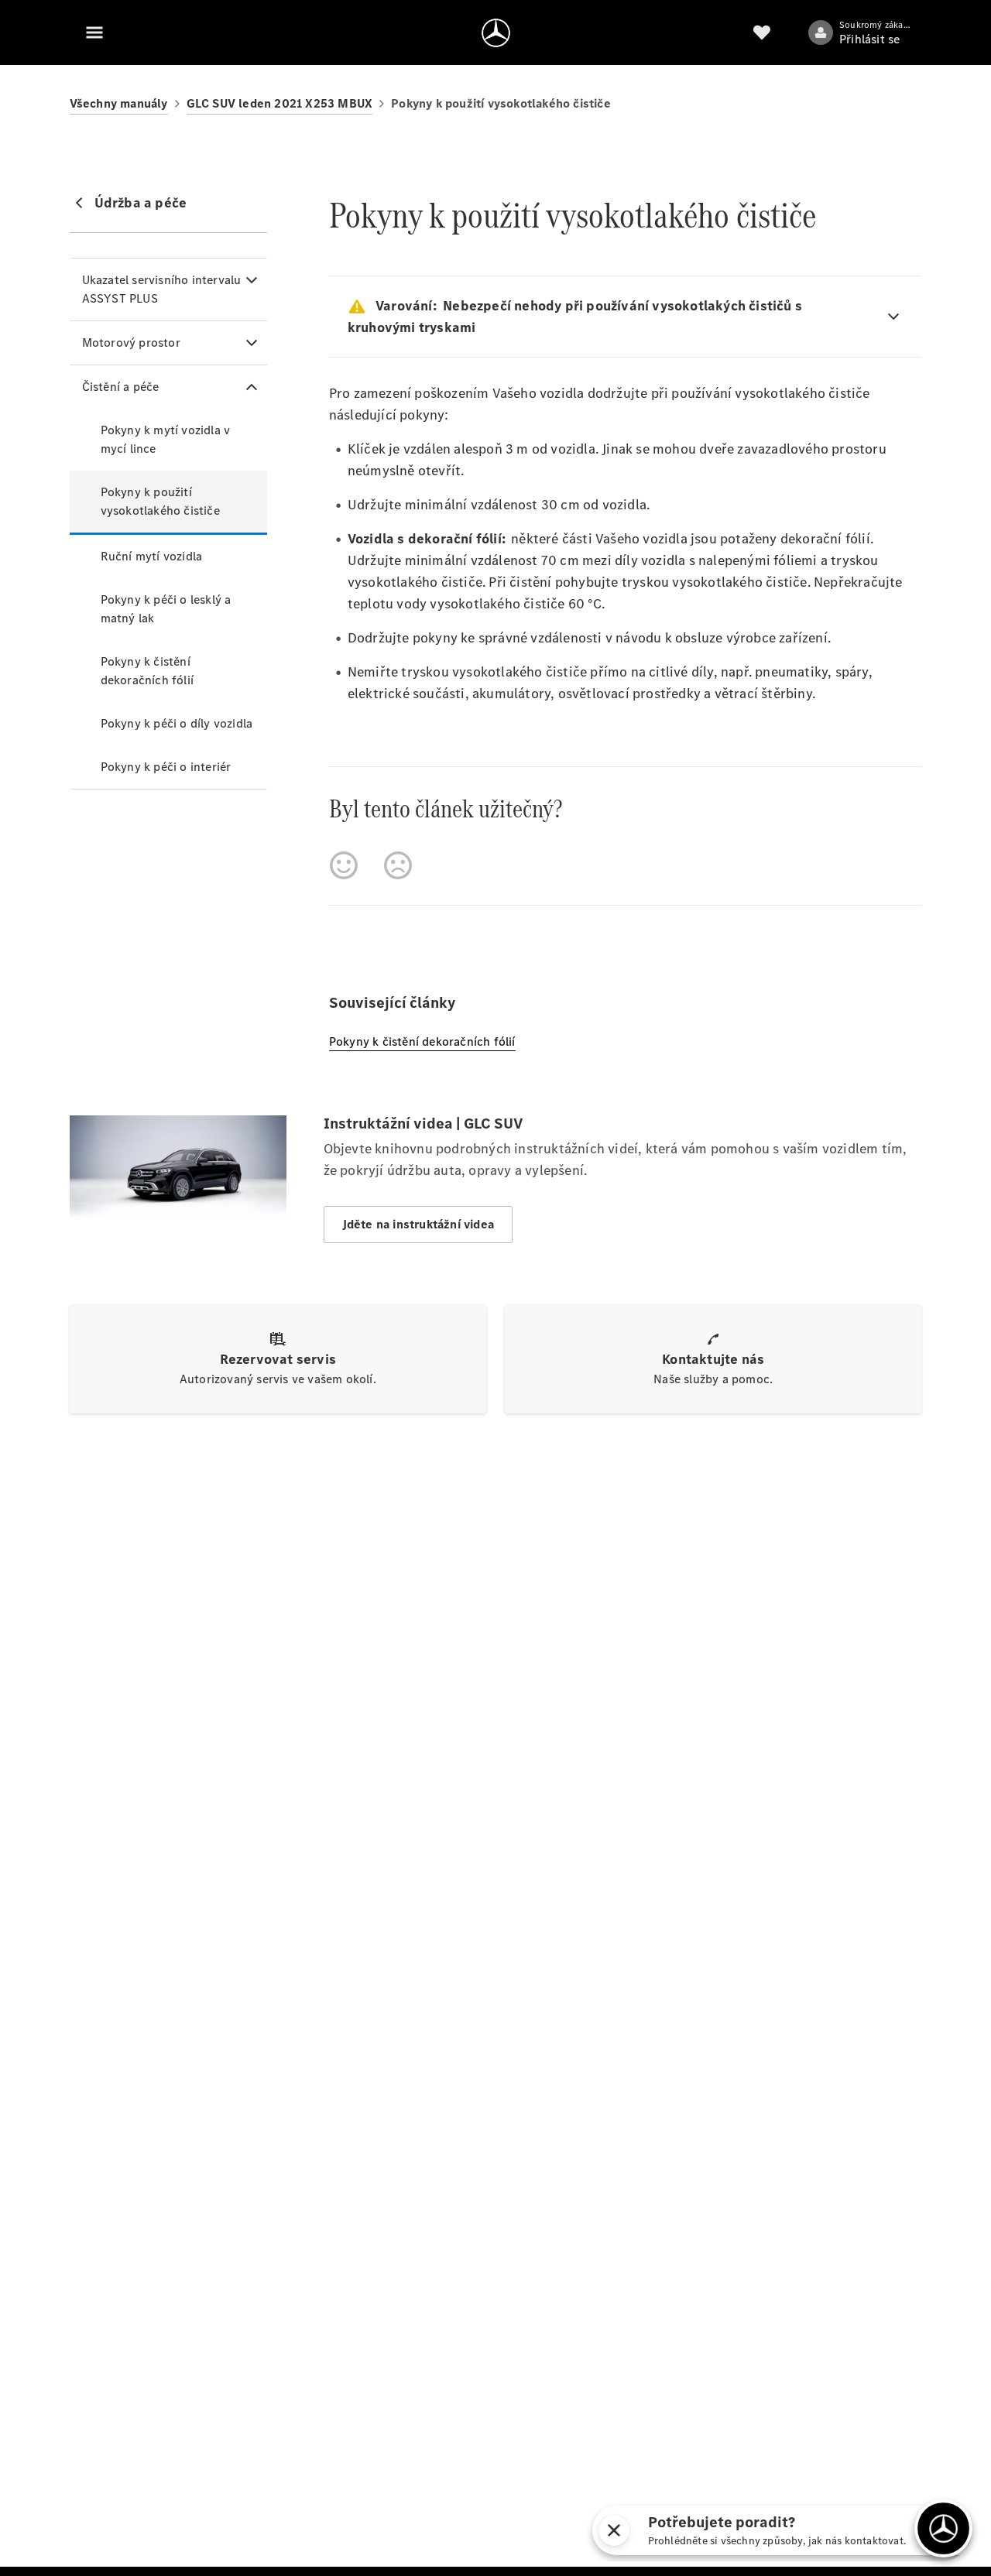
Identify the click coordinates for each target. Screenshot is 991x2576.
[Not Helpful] (398, 865)
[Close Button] (614, 2530)
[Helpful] (344, 865)
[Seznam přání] (762, 33)
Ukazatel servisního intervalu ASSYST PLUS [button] (162, 289)
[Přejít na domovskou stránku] (496, 33)
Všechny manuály (119, 103)
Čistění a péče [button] (121, 387)
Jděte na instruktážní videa (418, 1224)
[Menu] (94, 33)
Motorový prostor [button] (131, 343)
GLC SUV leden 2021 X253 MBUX (280, 103)
